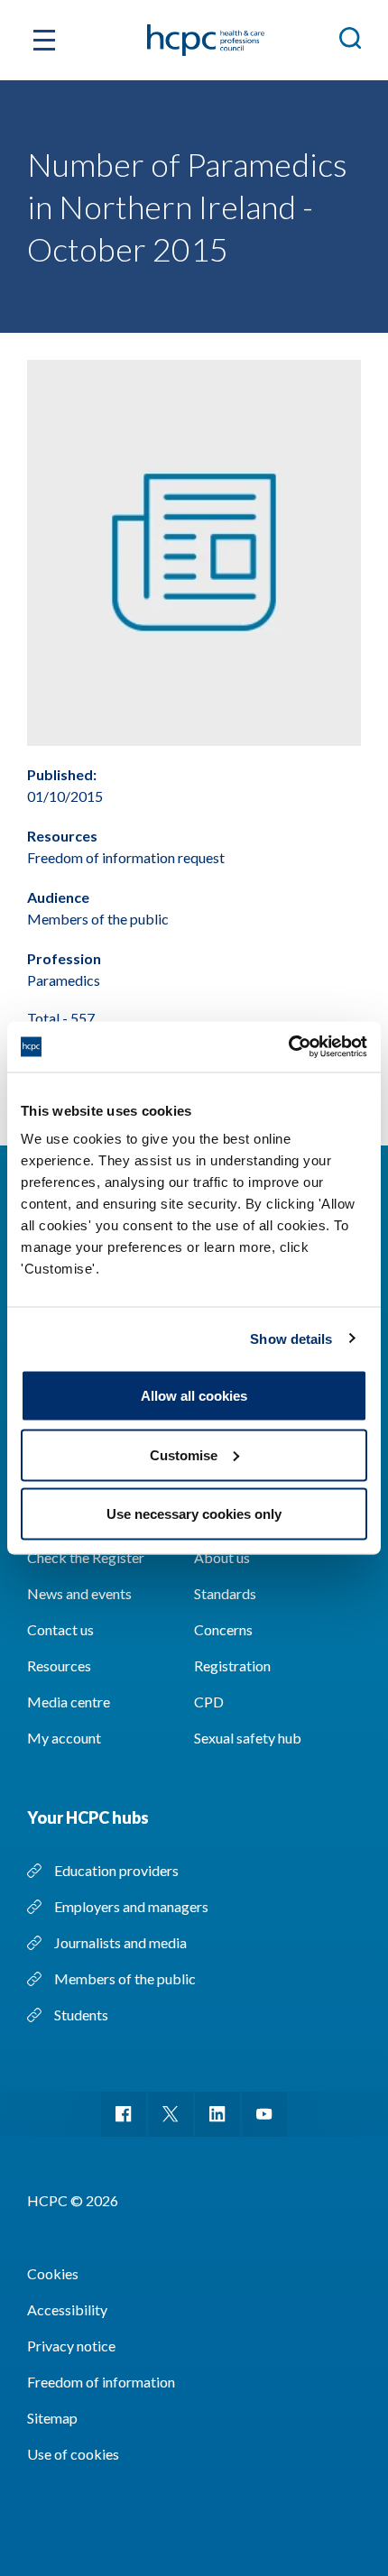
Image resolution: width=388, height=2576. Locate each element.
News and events (79, 1593)
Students (81, 2015)
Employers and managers (131, 1906)
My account (64, 1738)
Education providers (116, 1870)
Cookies (53, 2273)
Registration (232, 1665)
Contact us (60, 1629)
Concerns (223, 1629)
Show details (291, 1338)
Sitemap (52, 2418)
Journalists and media (120, 1942)
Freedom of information (101, 2382)
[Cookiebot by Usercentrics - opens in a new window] (288, 1047)
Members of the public (125, 1978)
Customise (184, 1454)
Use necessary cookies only (194, 1514)
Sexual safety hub (248, 1738)
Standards (225, 1593)
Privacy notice (71, 2346)
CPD (209, 1702)
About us (222, 1557)
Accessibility (67, 2309)
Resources (59, 1665)
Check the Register (86, 1557)
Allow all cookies (194, 1396)
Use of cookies (73, 2454)
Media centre (69, 1702)
